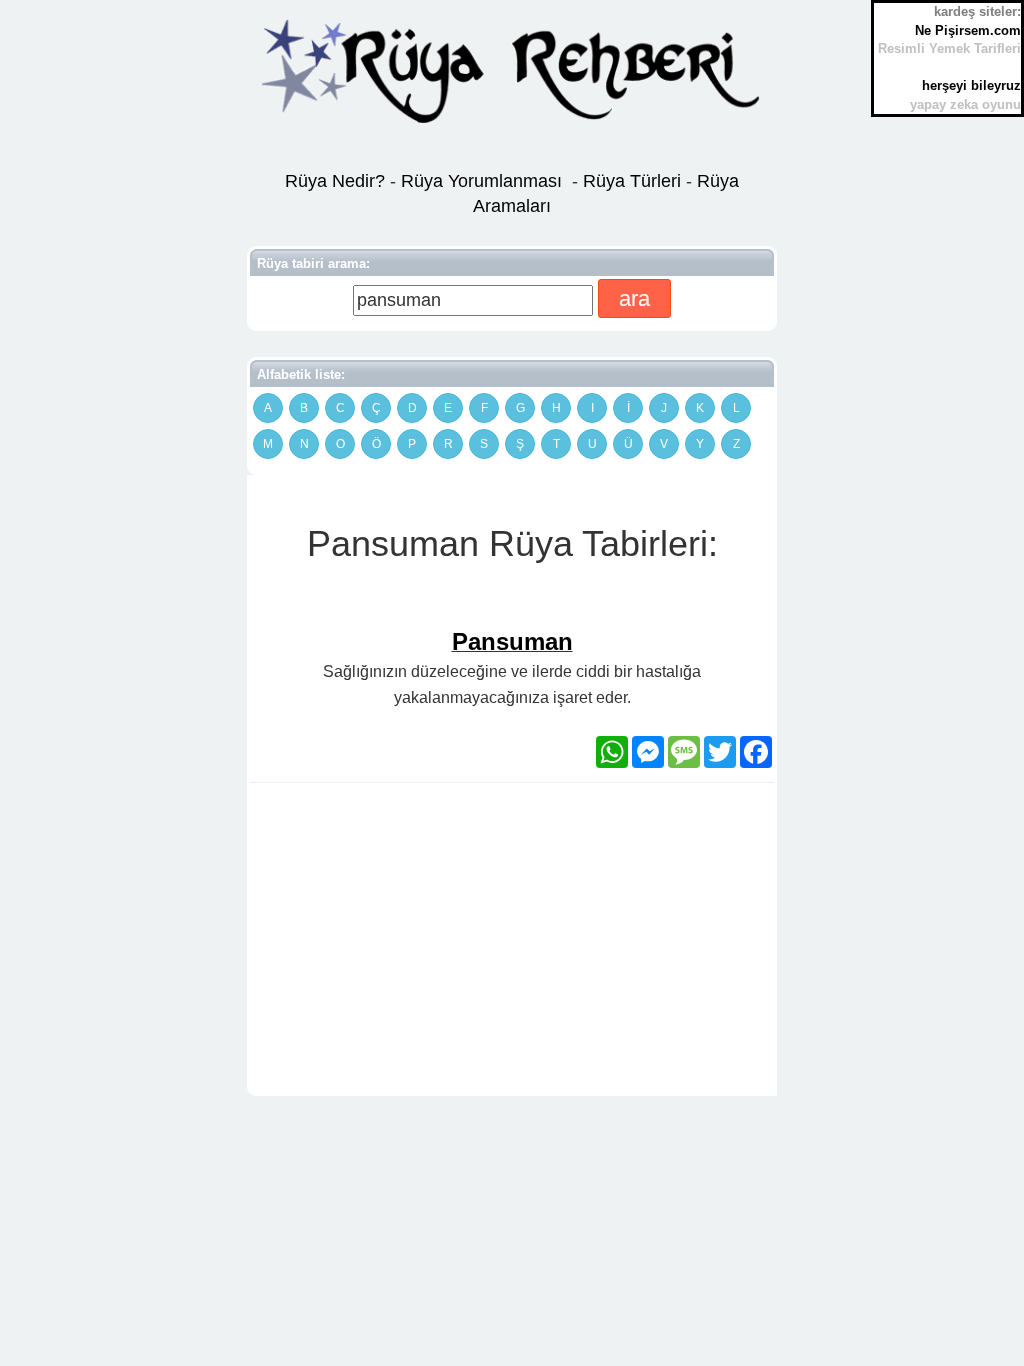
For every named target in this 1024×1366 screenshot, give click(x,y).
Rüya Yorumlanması (481, 181)
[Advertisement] (512, 943)
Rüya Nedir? (335, 181)
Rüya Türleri (634, 181)
